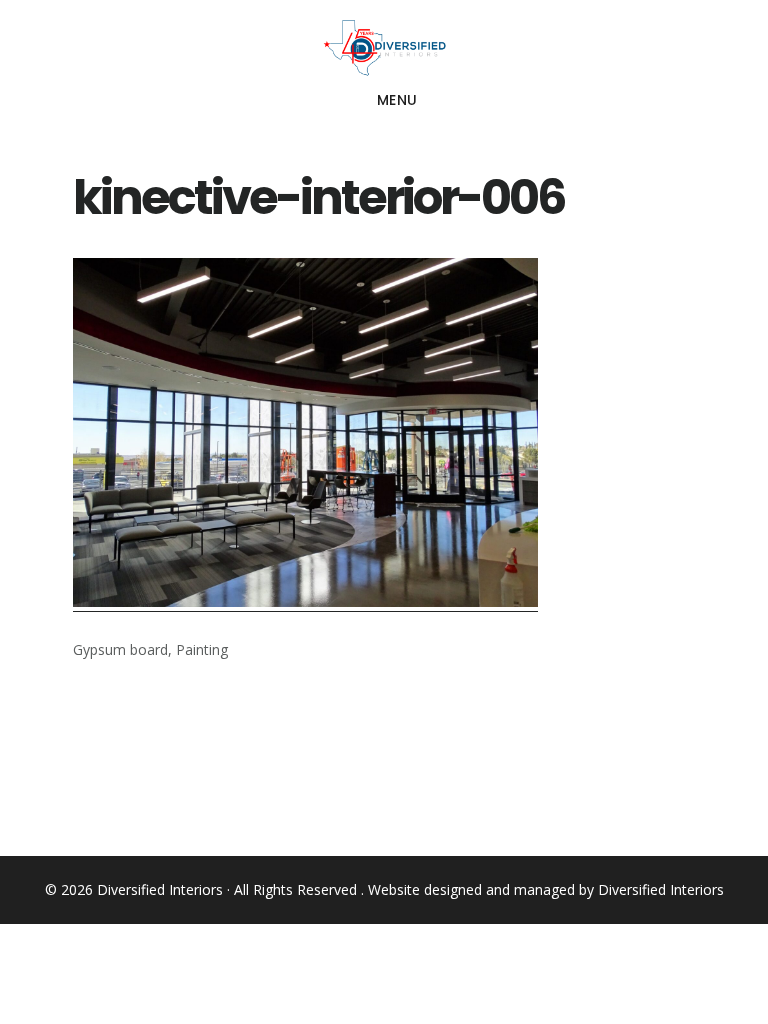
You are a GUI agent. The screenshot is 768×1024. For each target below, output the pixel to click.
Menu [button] (397, 100)
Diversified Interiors (383, 48)
